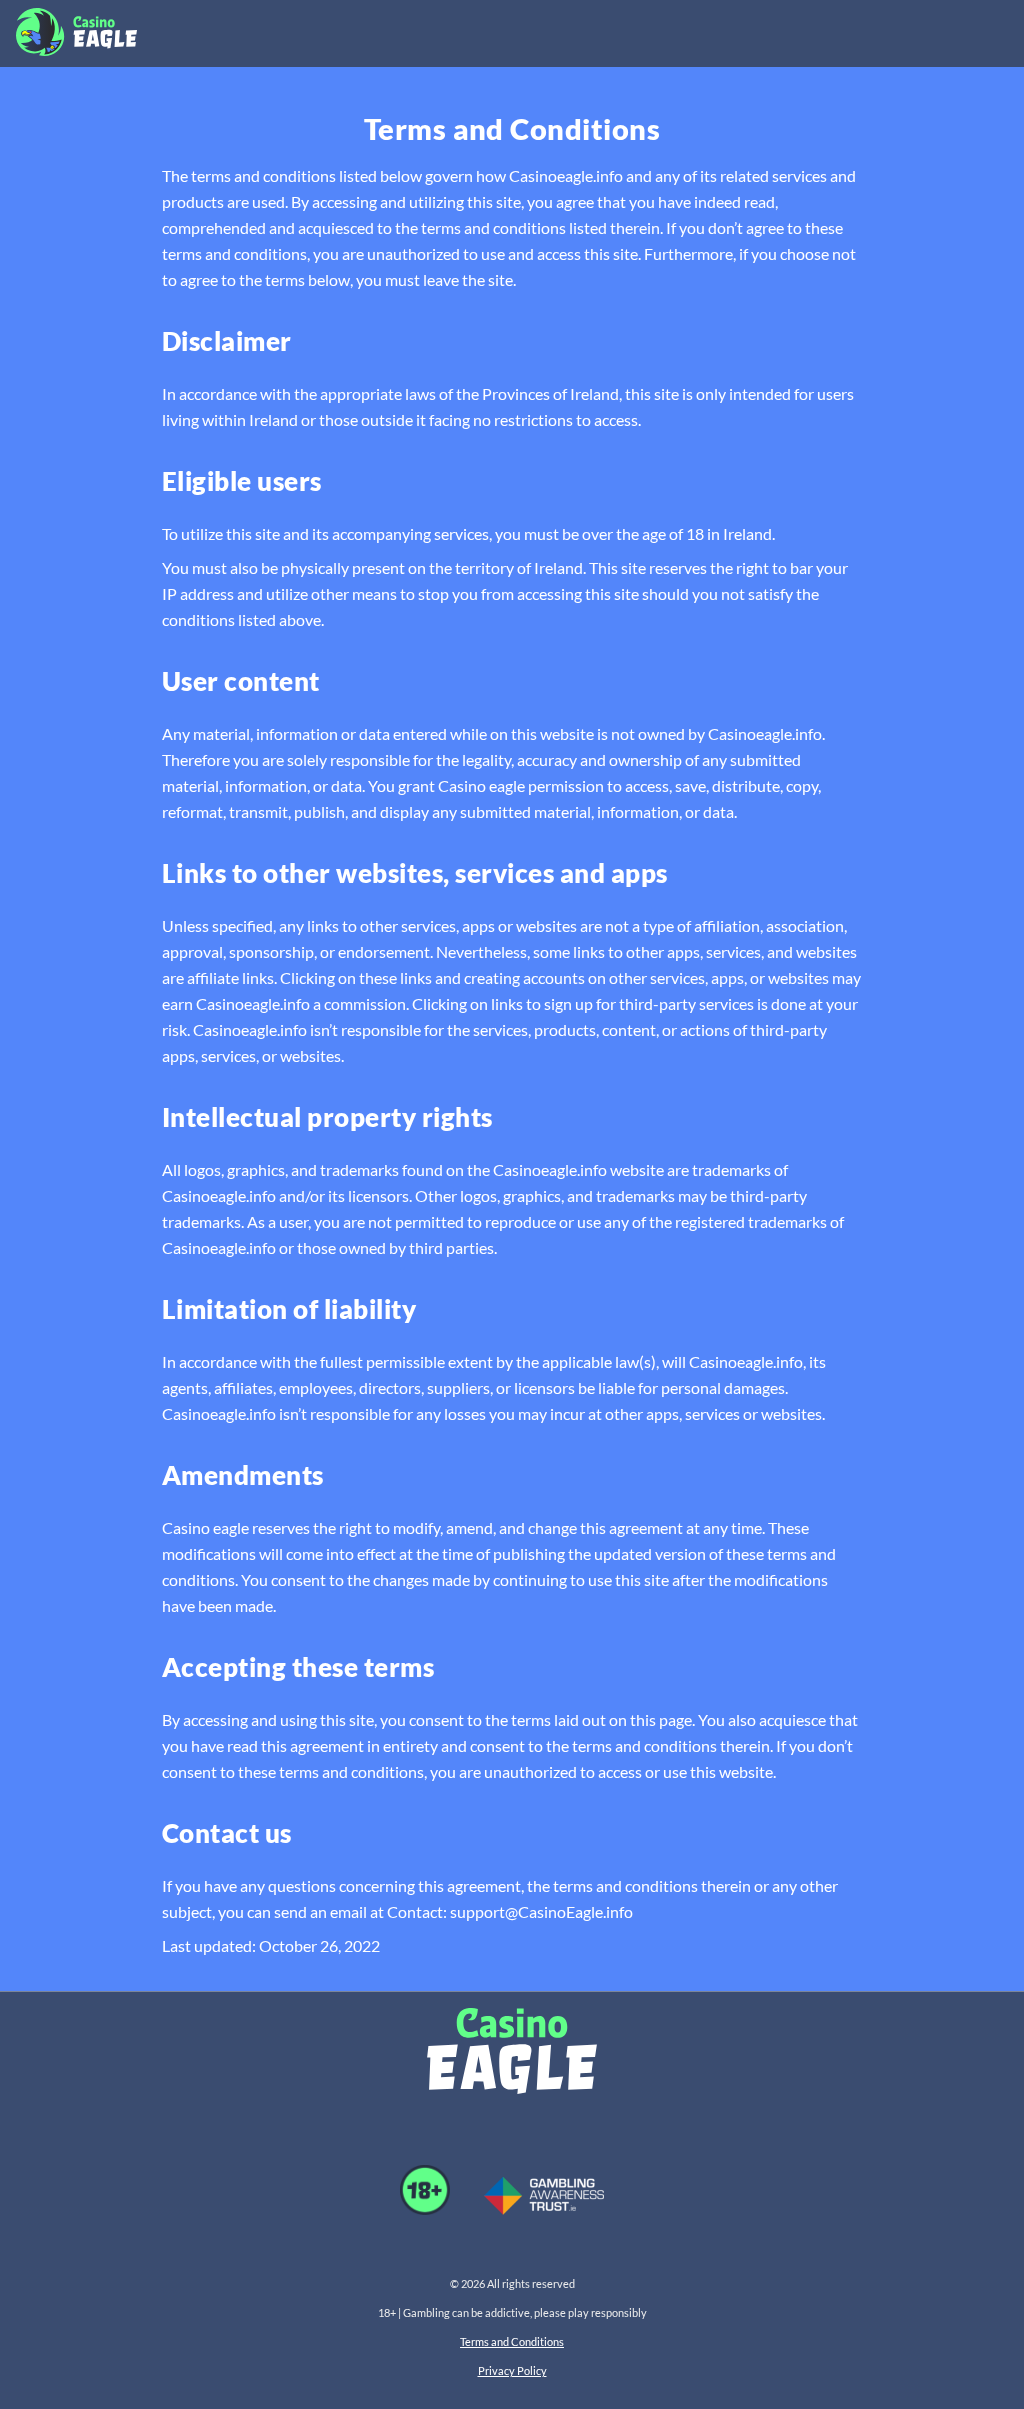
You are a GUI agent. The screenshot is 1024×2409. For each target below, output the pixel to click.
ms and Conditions (519, 2341)
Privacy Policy (512, 2370)
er (470, 2341)
